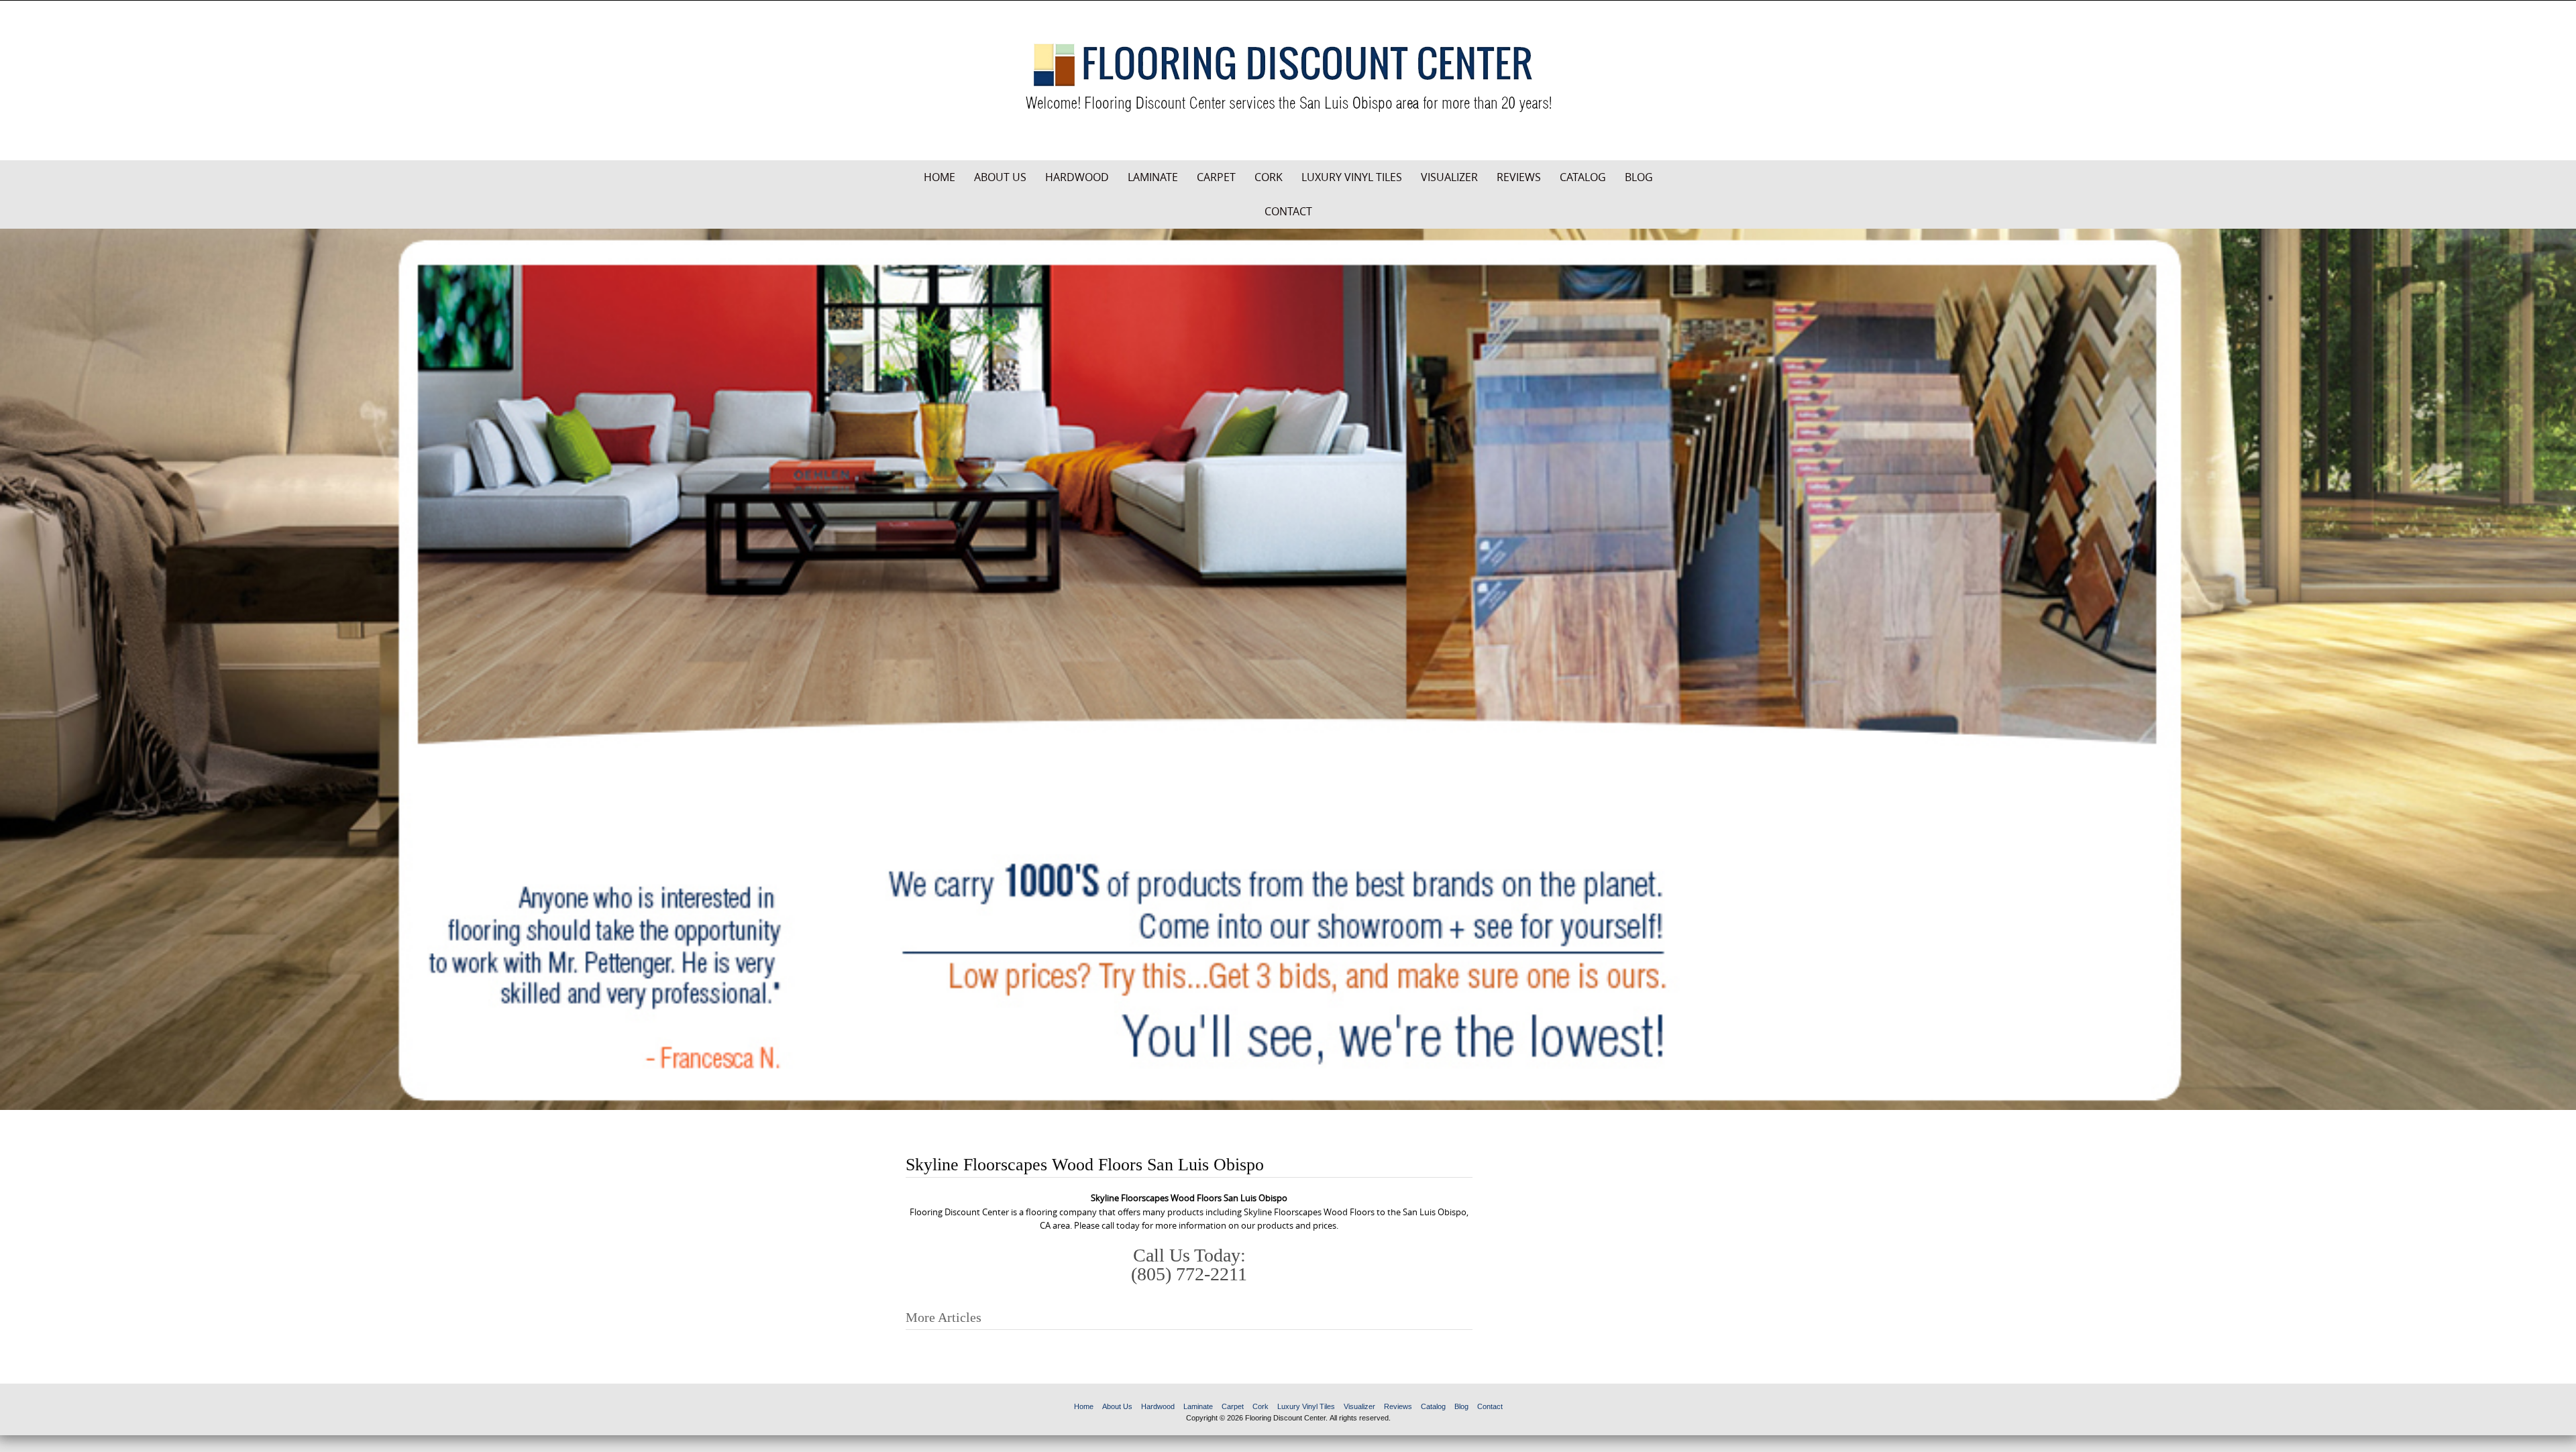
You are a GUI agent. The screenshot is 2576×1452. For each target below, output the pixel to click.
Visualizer (1449, 177)
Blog (1639, 177)
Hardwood (1077, 177)
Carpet (1216, 177)
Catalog (1583, 177)
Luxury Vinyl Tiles (1352, 177)
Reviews (1519, 177)
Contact (1288, 211)
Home (940, 177)
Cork (1269, 177)
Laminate (1153, 177)
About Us (1000, 177)
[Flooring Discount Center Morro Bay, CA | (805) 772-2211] (1288, 78)
